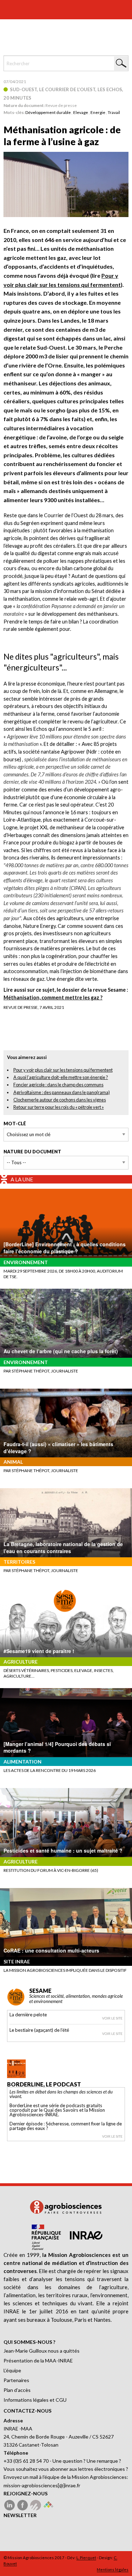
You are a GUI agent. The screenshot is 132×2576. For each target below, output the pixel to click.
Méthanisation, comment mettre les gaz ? (53, 997)
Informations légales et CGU (35, 2400)
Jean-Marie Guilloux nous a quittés (42, 2351)
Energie (98, 112)
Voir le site (112, 2018)
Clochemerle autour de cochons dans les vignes (60, 1100)
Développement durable (48, 112)
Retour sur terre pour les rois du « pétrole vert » (59, 1107)
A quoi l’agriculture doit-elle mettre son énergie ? (61, 1077)
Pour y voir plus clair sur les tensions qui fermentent (63, 1070)
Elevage (81, 112)
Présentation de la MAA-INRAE (38, 2361)
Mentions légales (113, 2570)
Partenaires (16, 2380)
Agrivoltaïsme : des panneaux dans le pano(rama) (62, 1092)
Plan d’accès (17, 2390)
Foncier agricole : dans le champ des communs (58, 1085)
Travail (114, 112)
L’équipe (12, 2370)
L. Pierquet (86, 2558)
